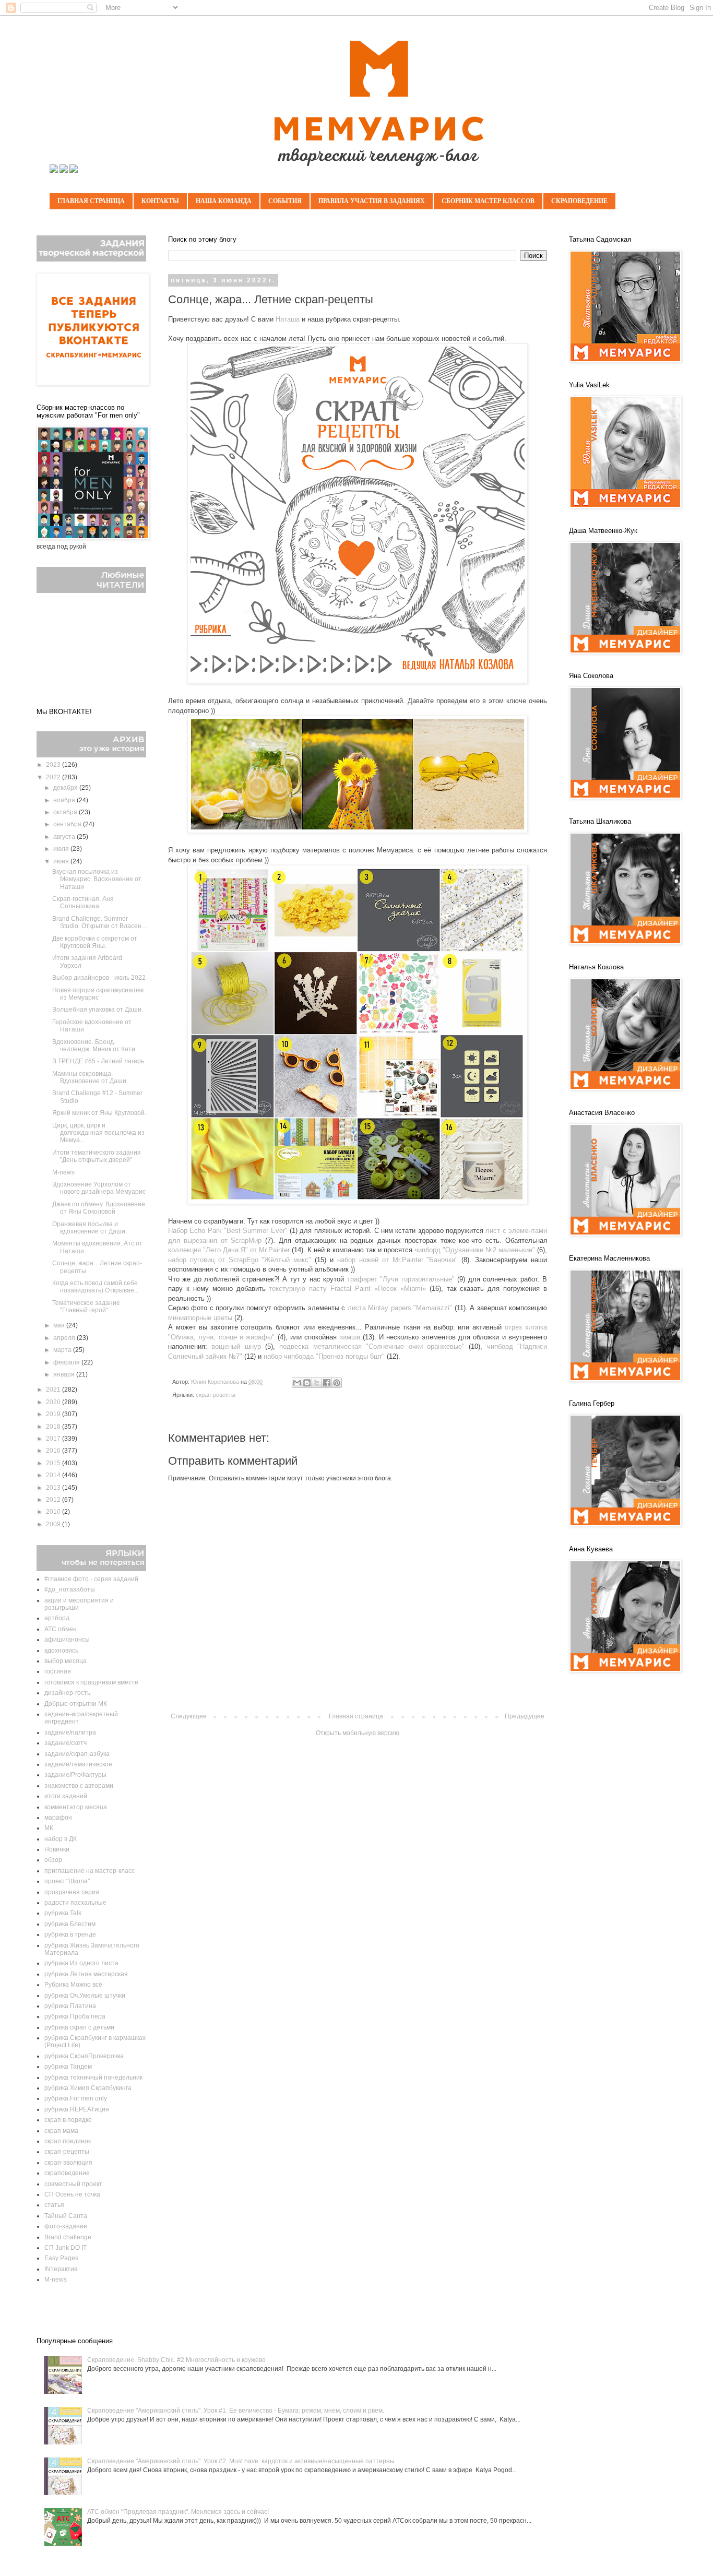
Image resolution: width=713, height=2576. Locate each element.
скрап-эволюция (68, 2163)
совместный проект (73, 2184)
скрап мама (61, 2131)
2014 (54, 1475)
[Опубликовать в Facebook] (327, 1383)
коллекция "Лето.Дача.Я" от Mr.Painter (229, 1250)
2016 (54, 1451)
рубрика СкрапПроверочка (84, 2056)
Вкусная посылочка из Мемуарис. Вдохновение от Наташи (97, 879)
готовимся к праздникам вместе (91, 1682)
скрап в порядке (68, 2120)
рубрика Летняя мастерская (86, 1974)
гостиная (58, 1671)
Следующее (189, 1716)
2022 (54, 777)
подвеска (296, 1346)
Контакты (160, 201)
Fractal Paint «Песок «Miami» (378, 1289)
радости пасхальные (75, 1903)
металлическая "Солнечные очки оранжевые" (389, 1346)
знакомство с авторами (79, 1786)
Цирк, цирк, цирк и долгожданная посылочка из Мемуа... (98, 1133)
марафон (58, 1818)
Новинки (57, 1849)
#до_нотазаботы (70, 1589)
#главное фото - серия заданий (91, 1579)
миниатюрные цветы (200, 1318)
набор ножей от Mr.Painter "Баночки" (397, 1260)
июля (62, 849)
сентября (68, 824)
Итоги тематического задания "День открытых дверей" (97, 1156)
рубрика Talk (63, 1913)
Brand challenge (68, 2237)
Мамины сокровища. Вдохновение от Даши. (90, 1077)
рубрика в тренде (70, 1934)
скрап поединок (68, 2141)
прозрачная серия (72, 1892)
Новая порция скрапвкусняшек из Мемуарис (98, 994)
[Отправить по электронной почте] (297, 1383)
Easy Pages (61, 2258)
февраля (67, 1362)
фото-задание (66, 2226)
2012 (54, 1500)
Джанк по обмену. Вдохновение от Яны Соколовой (99, 1208)
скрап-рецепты (216, 1395)
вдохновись (61, 1651)
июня (62, 861)
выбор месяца (66, 1661)
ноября (65, 800)
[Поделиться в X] (317, 1383)
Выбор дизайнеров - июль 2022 (99, 978)
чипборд (429, 1250)
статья (54, 2205)
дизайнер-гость (67, 1693)
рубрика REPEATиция (77, 2109)
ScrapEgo (245, 1260)
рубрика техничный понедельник (93, 2078)
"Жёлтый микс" (286, 1260)
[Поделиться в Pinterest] (337, 1383)
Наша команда (224, 201)
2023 (54, 765)
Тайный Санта (66, 2216)
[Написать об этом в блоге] (307, 1383)
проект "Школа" (67, 1881)
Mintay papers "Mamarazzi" (410, 1308)
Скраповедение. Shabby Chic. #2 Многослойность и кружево (176, 2360)
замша (350, 1337)
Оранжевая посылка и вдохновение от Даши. (90, 1228)
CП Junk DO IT (66, 2248)
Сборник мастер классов (488, 201)
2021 (54, 1390)
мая (60, 1325)
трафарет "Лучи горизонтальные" (401, 1279)
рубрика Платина (70, 2006)
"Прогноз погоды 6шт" (350, 1356)
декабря (66, 788)
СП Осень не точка (72, 2194)
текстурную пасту (300, 1289)
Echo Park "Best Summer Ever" (238, 1231)
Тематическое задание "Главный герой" (86, 1307)
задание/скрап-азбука (77, 1754)
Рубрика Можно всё (73, 1985)
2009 (54, 1524)
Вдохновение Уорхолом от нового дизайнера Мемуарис (99, 1188)
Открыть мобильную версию (358, 1733)
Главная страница (91, 201)
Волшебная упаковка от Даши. (98, 1010)
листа (358, 1308)
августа (65, 837)
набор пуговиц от (198, 1260)
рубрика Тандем (68, 2067)
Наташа (288, 319)
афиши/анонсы (67, 1640)
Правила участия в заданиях (372, 201)
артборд (57, 1618)
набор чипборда (290, 1356)
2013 (54, 1488)
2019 (54, 1414)
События (285, 201)
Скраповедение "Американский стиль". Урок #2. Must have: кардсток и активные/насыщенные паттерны (241, 2461)
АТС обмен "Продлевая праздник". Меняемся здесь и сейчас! (178, 2512)
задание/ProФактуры (75, 1775)
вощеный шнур (236, 1346)
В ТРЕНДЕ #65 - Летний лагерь (98, 1061)
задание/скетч (66, 1743)
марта (63, 1350)
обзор (53, 1860)
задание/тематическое (78, 1764)
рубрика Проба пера (75, 2016)
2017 (54, 1439)
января (65, 1374)
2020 (54, 1402)
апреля (65, 1338)
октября (66, 812)
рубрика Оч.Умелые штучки (85, 1996)
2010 (54, 1512)
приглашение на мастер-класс (90, 1871)
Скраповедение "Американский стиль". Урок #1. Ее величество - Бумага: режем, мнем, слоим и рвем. (236, 2411)
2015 (54, 1463)
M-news (63, 1172)
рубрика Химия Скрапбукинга (88, 2088)
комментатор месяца (76, 1807)
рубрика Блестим (70, 1924)
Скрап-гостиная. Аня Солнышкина (83, 903)
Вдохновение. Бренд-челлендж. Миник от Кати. (94, 1046)
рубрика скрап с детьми (79, 2027)
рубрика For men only (76, 2098)
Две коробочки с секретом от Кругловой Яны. (95, 942)
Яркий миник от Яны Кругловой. (99, 1113)
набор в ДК (61, 1839)
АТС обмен (61, 1629)
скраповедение (67, 2173)
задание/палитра (70, 1732)
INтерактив (61, 2269)
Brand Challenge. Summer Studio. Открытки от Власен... (99, 922)
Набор (179, 1231)
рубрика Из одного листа (81, 1963)
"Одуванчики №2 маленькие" (489, 1250)
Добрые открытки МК (76, 1704)
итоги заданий (66, 1796)
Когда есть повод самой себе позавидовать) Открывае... (96, 1287)
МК (49, 1828)
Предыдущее (525, 1716)
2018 (54, 1427)
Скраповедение (579, 201)
